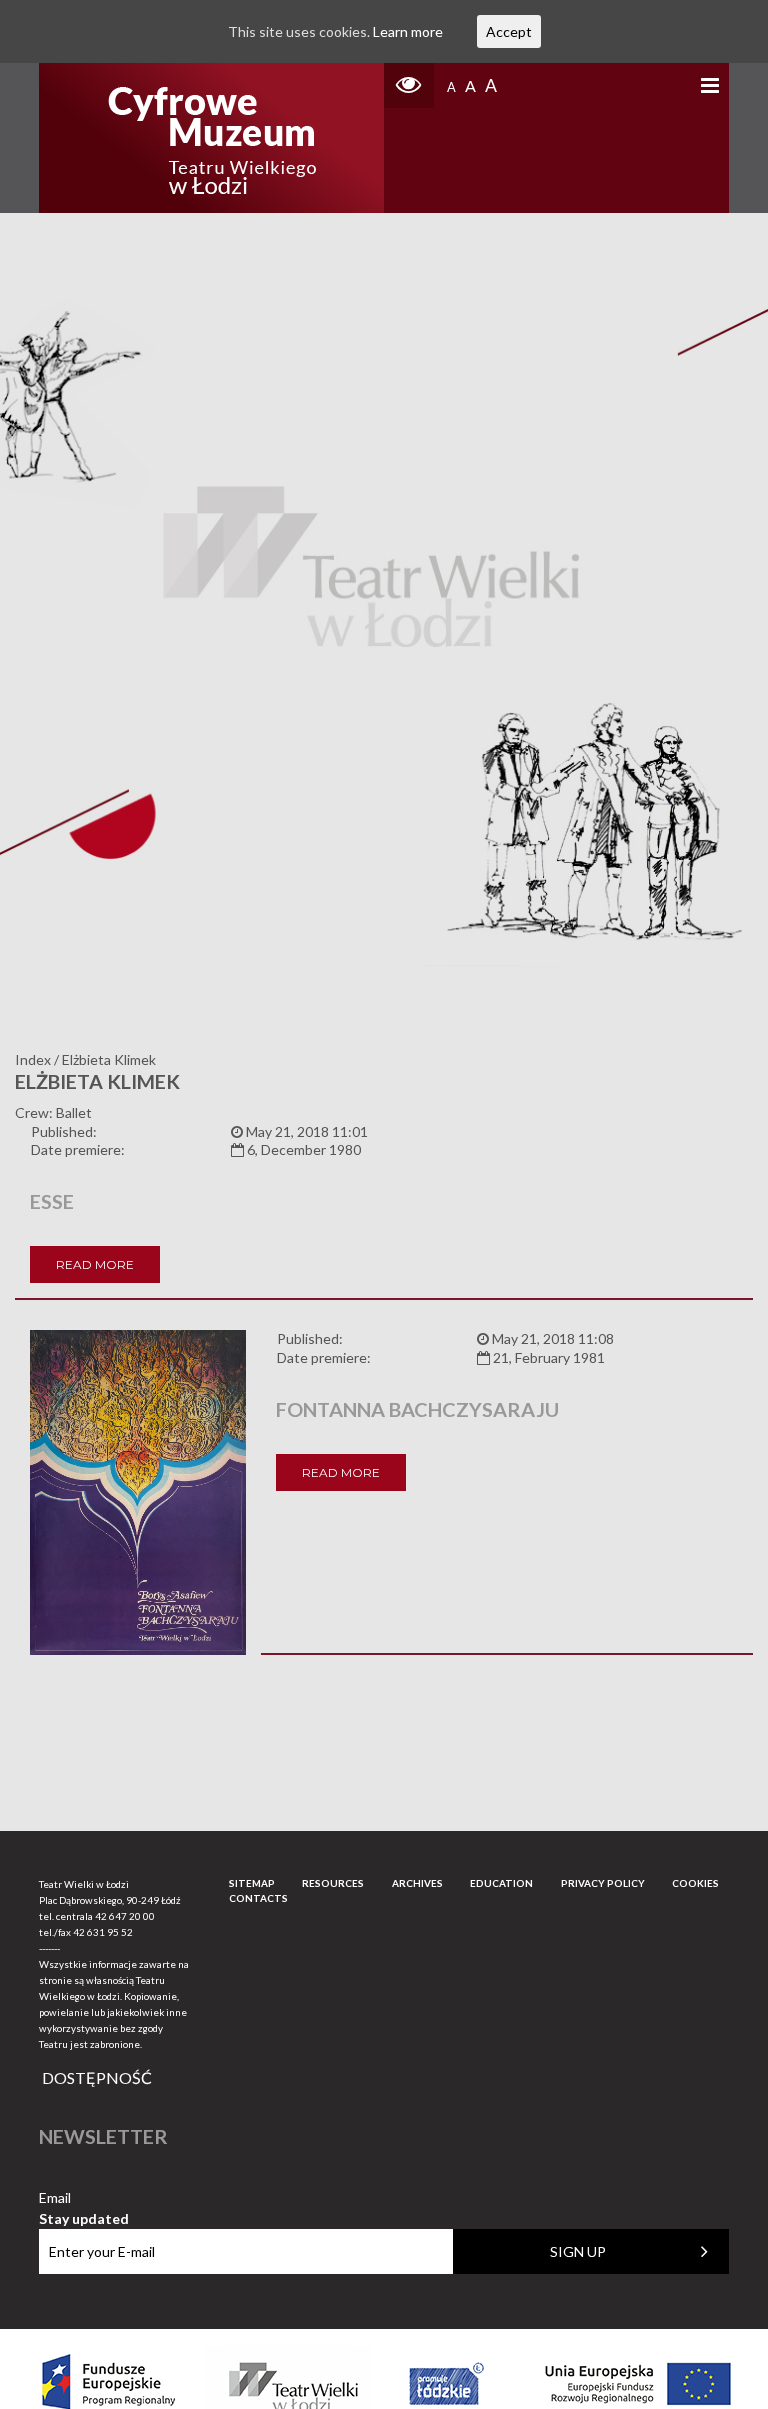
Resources (333, 1883)
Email (84, 2198)
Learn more (408, 31)
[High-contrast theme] (409, 85)
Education (501, 1883)
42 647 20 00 (125, 1916)
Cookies (695, 1883)
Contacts (258, 1898)
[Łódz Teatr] (212, 138)
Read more (95, 1264)
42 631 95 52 (103, 1932)
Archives (417, 1883)
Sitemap (252, 1883)
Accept (509, 31)
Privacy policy (603, 1883)
